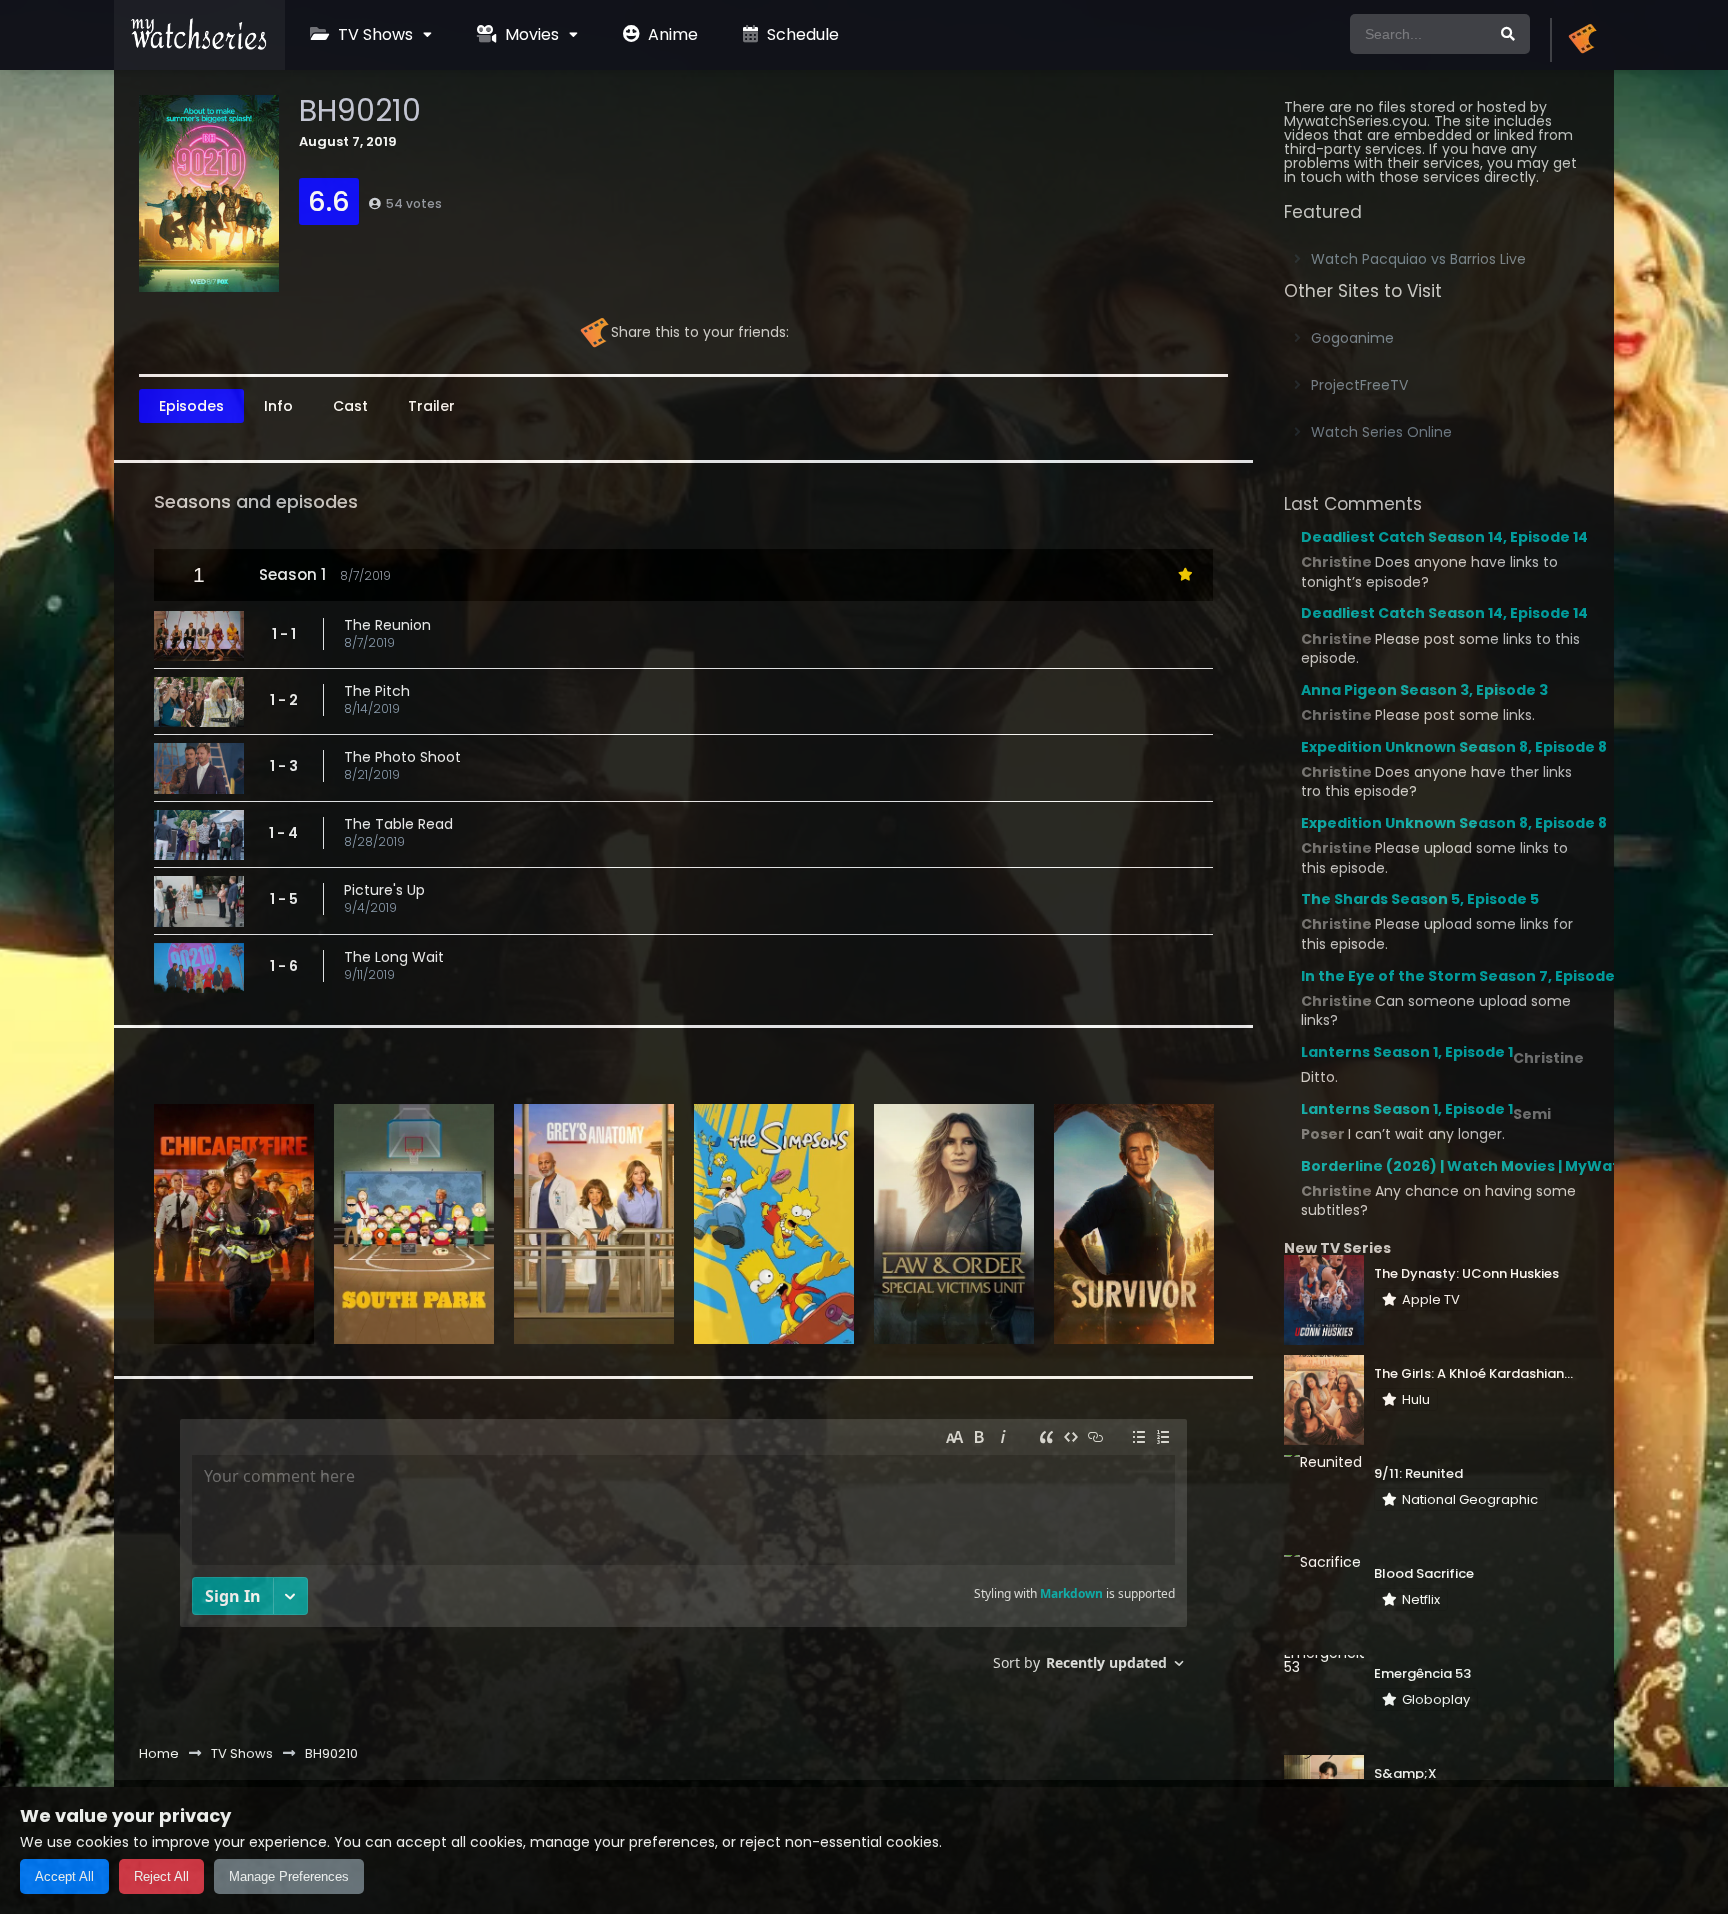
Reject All (161, 1876)
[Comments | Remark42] (683, 1552)
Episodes (191, 406)
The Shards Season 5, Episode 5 (1420, 899)
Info (278, 406)
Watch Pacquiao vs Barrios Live (1418, 259)
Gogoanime (1352, 338)
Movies (530, 34)
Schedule (801, 34)
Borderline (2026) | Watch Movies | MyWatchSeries (1493, 1166)
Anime (671, 34)
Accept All (64, 1876)
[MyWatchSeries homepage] (1582, 40)
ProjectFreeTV (1359, 385)
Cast (350, 406)
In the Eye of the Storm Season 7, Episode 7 (1464, 976)
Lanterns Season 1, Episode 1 (1407, 1052)
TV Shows (373, 34)
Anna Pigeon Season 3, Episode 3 (1424, 690)
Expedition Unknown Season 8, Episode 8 (1454, 747)
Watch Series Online (1381, 432)
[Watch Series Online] (199, 45)
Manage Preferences (289, 1876)
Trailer (431, 406)
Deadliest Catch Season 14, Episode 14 (1444, 537)
